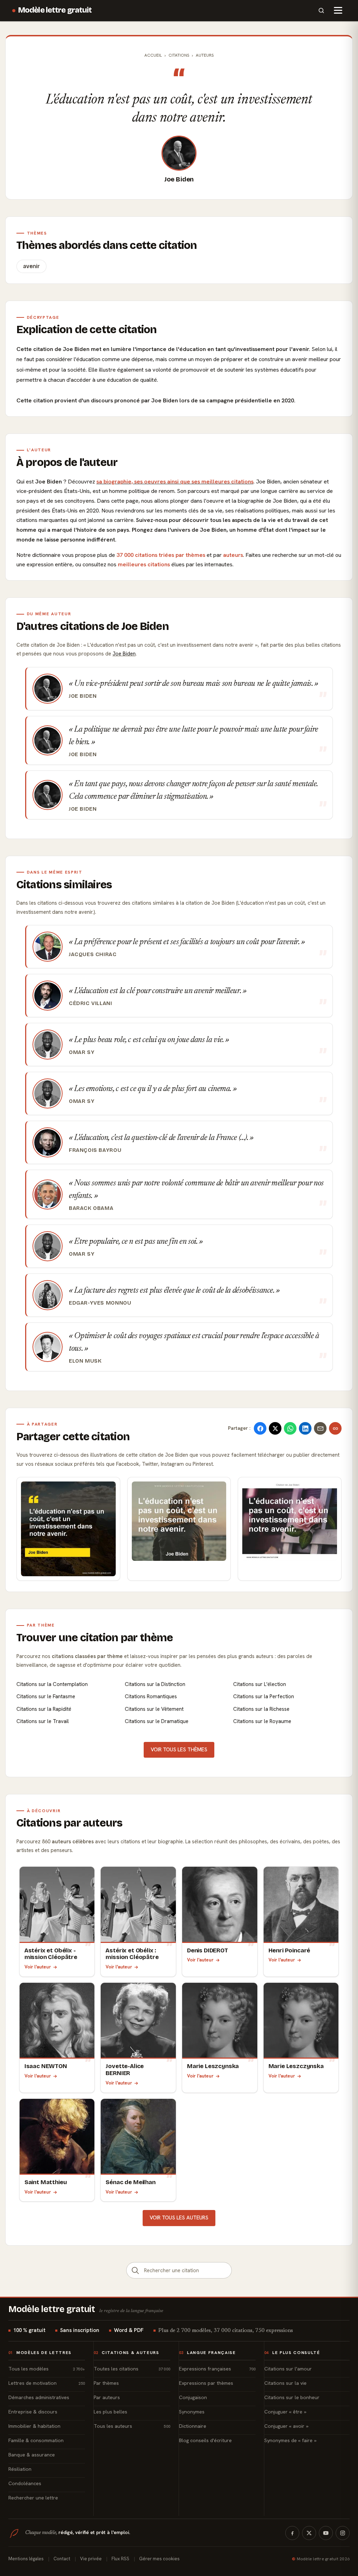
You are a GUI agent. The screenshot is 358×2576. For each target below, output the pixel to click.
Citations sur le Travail (43, 1721)
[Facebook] (292, 2533)
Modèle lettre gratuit (55, 10)
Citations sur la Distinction (155, 1684)
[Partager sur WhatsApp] (290, 1428)
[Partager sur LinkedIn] (305, 1428)
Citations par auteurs (70, 1823)
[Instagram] (343, 2533)
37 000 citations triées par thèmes (161, 555)
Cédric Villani (91, 1003)
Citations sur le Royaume (262, 1721)
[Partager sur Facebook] (260, 1428)
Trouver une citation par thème (95, 1638)
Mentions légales (26, 2559)
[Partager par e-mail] (320, 1428)
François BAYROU (95, 1150)
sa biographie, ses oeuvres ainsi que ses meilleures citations (175, 482)
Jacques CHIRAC (93, 954)
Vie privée (91, 2559)
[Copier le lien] (335, 1428)
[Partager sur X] (275, 1428)
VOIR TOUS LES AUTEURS (179, 2218)
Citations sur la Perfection (264, 1696)
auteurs (233, 555)
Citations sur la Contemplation (52, 1684)
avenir (31, 266)
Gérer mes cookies (159, 2559)
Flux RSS (120, 2559)
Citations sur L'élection (260, 1684)
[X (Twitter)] (309, 2533)
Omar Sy (82, 1052)
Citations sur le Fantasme (46, 1696)
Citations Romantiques (151, 1696)
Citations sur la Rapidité (44, 1709)
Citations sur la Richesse (261, 1709)
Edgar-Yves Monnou (100, 1303)
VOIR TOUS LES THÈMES (179, 1750)
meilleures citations (144, 564)
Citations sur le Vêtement (154, 1709)
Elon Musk (85, 1361)
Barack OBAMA (91, 1208)
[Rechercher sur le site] (321, 10)
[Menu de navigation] (338, 10)
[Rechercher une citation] (135, 2270)
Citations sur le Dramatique (157, 1721)
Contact (62, 2559)
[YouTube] (326, 2533)
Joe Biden (179, 179)
